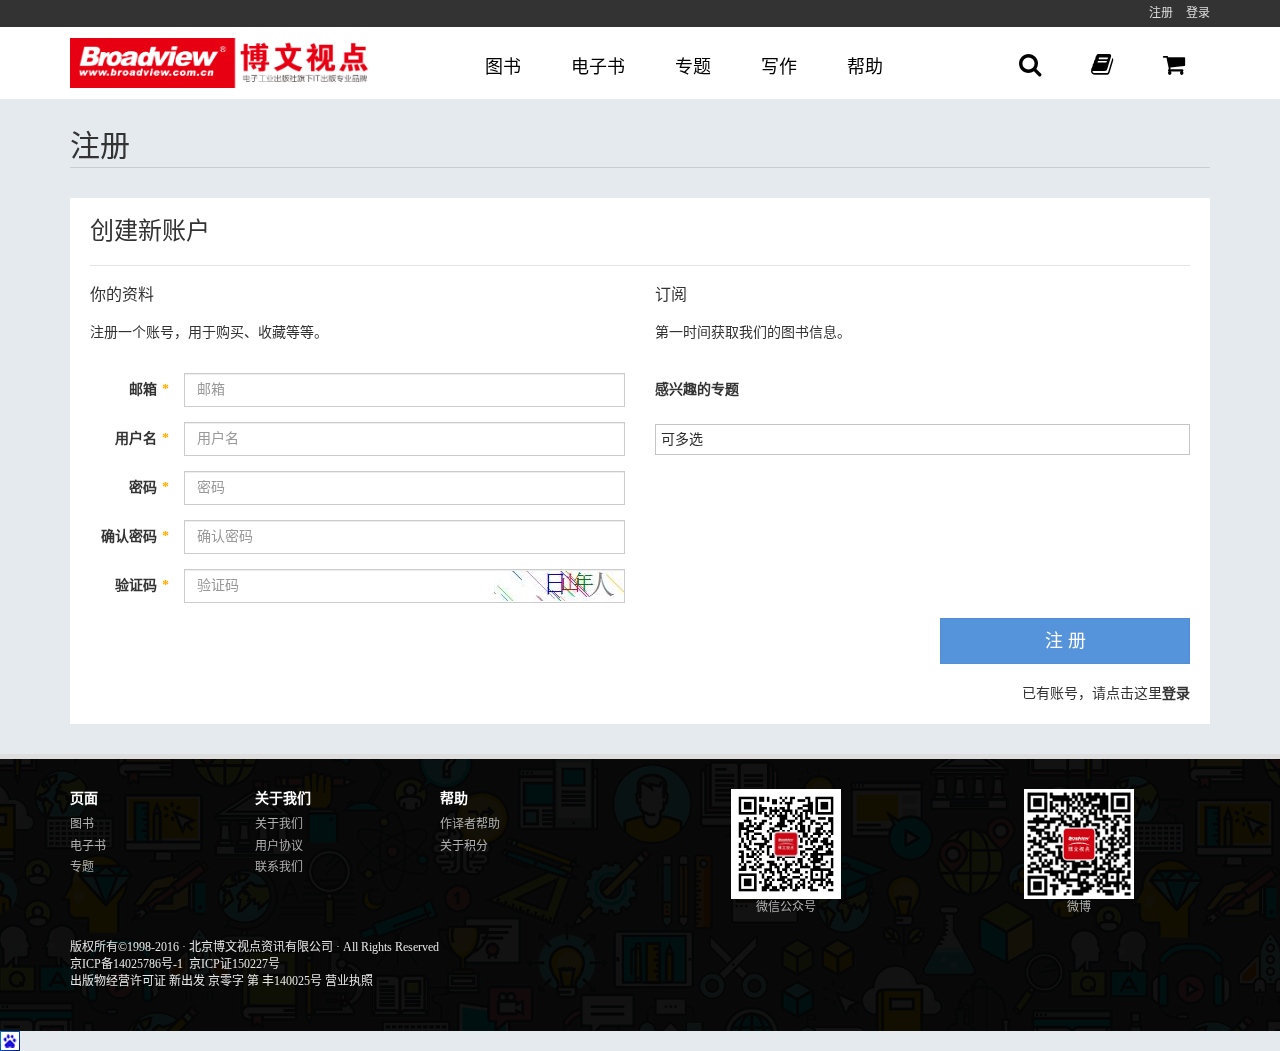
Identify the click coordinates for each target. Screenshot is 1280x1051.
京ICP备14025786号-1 (126, 964)
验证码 (142, 585)
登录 (1198, 13)
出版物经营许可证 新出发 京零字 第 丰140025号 (196, 981)
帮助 (865, 67)
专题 (693, 67)
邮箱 (149, 389)
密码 (149, 487)
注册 (1161, 13)
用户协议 (279, 846)
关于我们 (279, 824)
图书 (503, 67)
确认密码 (135, 536)
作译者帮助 (470, 824)
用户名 (142, 438)
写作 (779, 67)
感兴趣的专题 (697, 389)
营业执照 (349, 981)
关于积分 (464, 846)
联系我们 (279, 867)
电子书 (598, 67)
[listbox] (689, 437)
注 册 (1065, 641)
